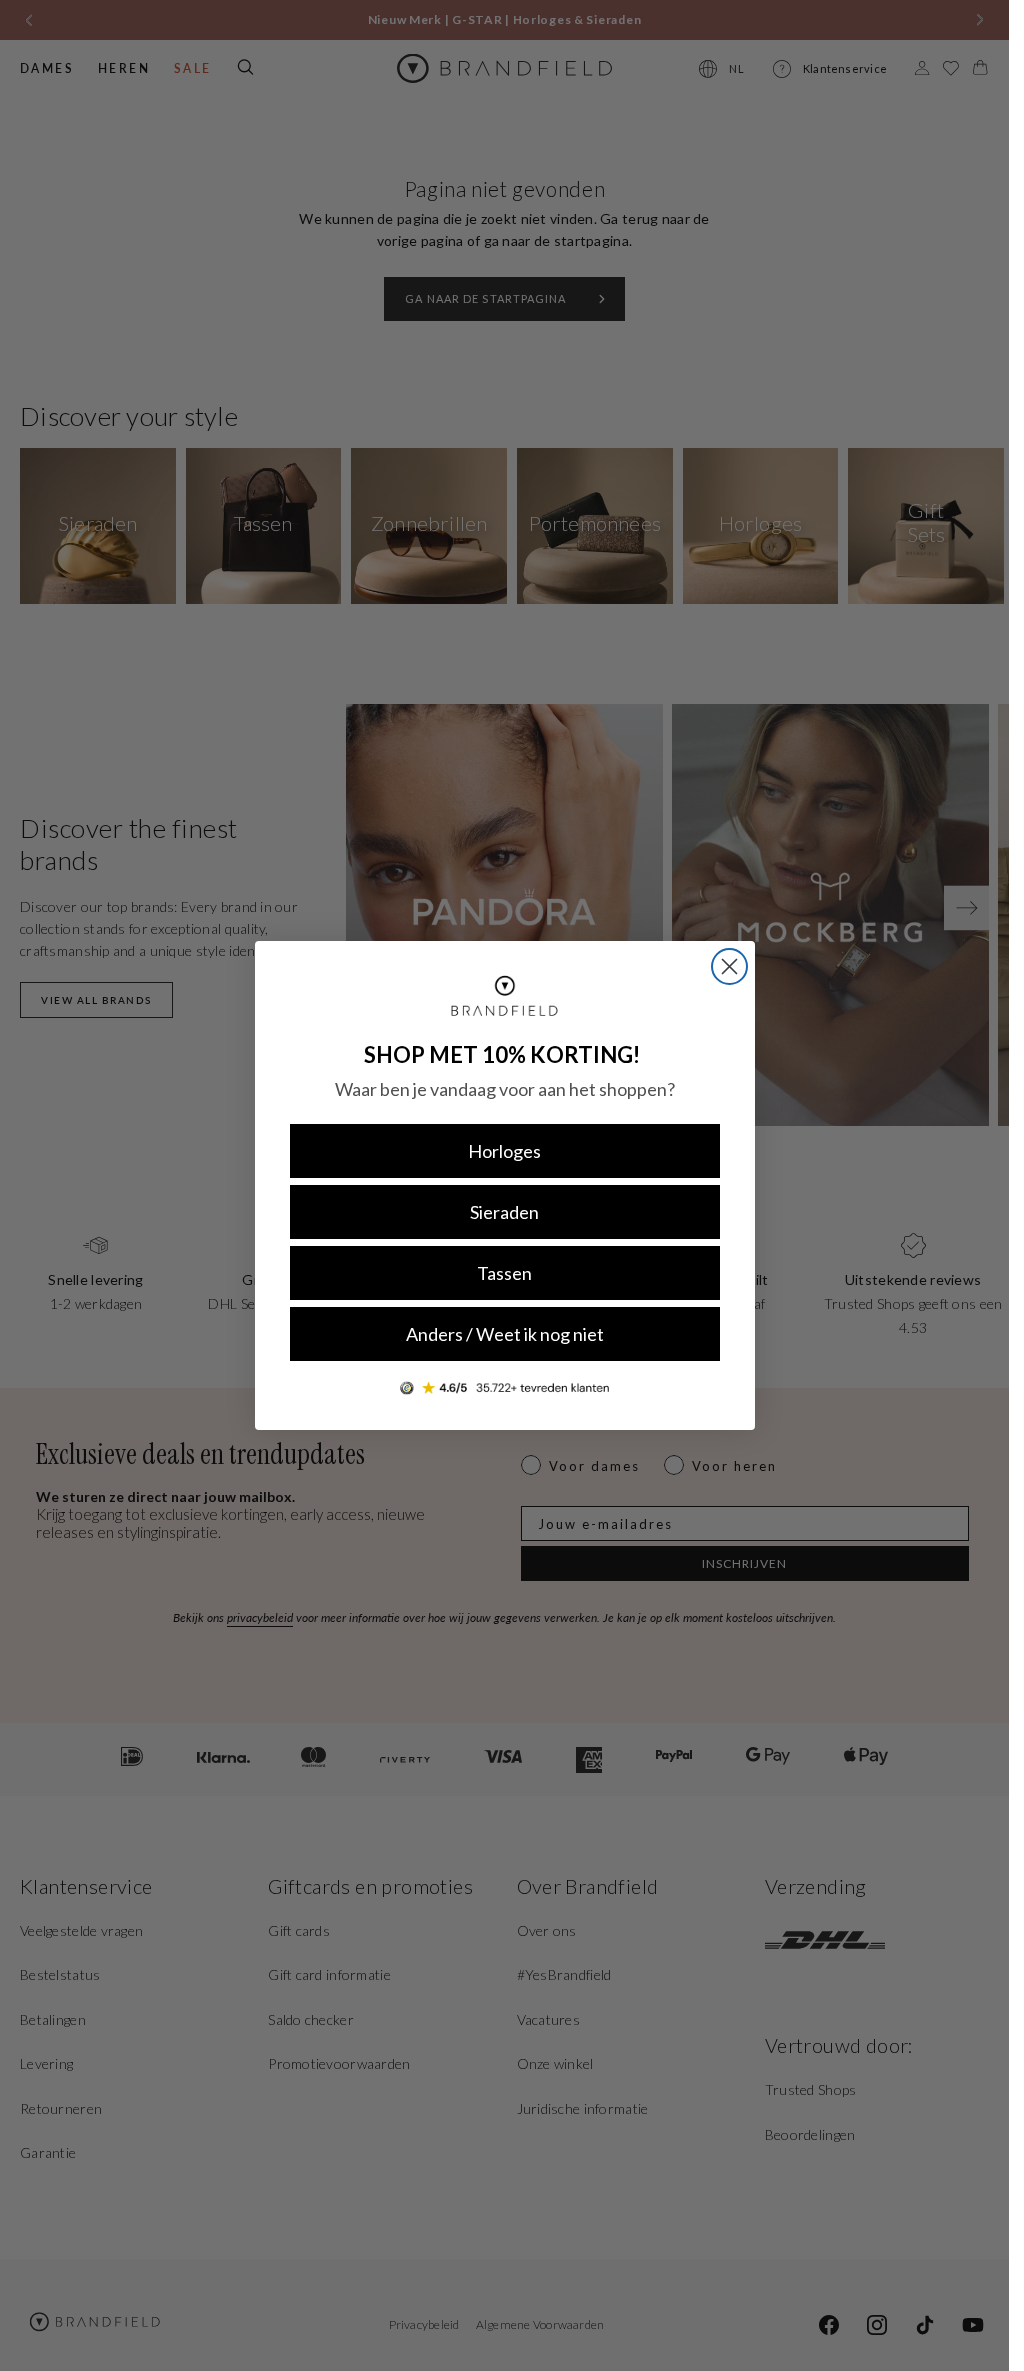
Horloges (504, 1151)
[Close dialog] (729, 966)
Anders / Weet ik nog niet (505, 1334)
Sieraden (504, 1212)
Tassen (504, 1273)
